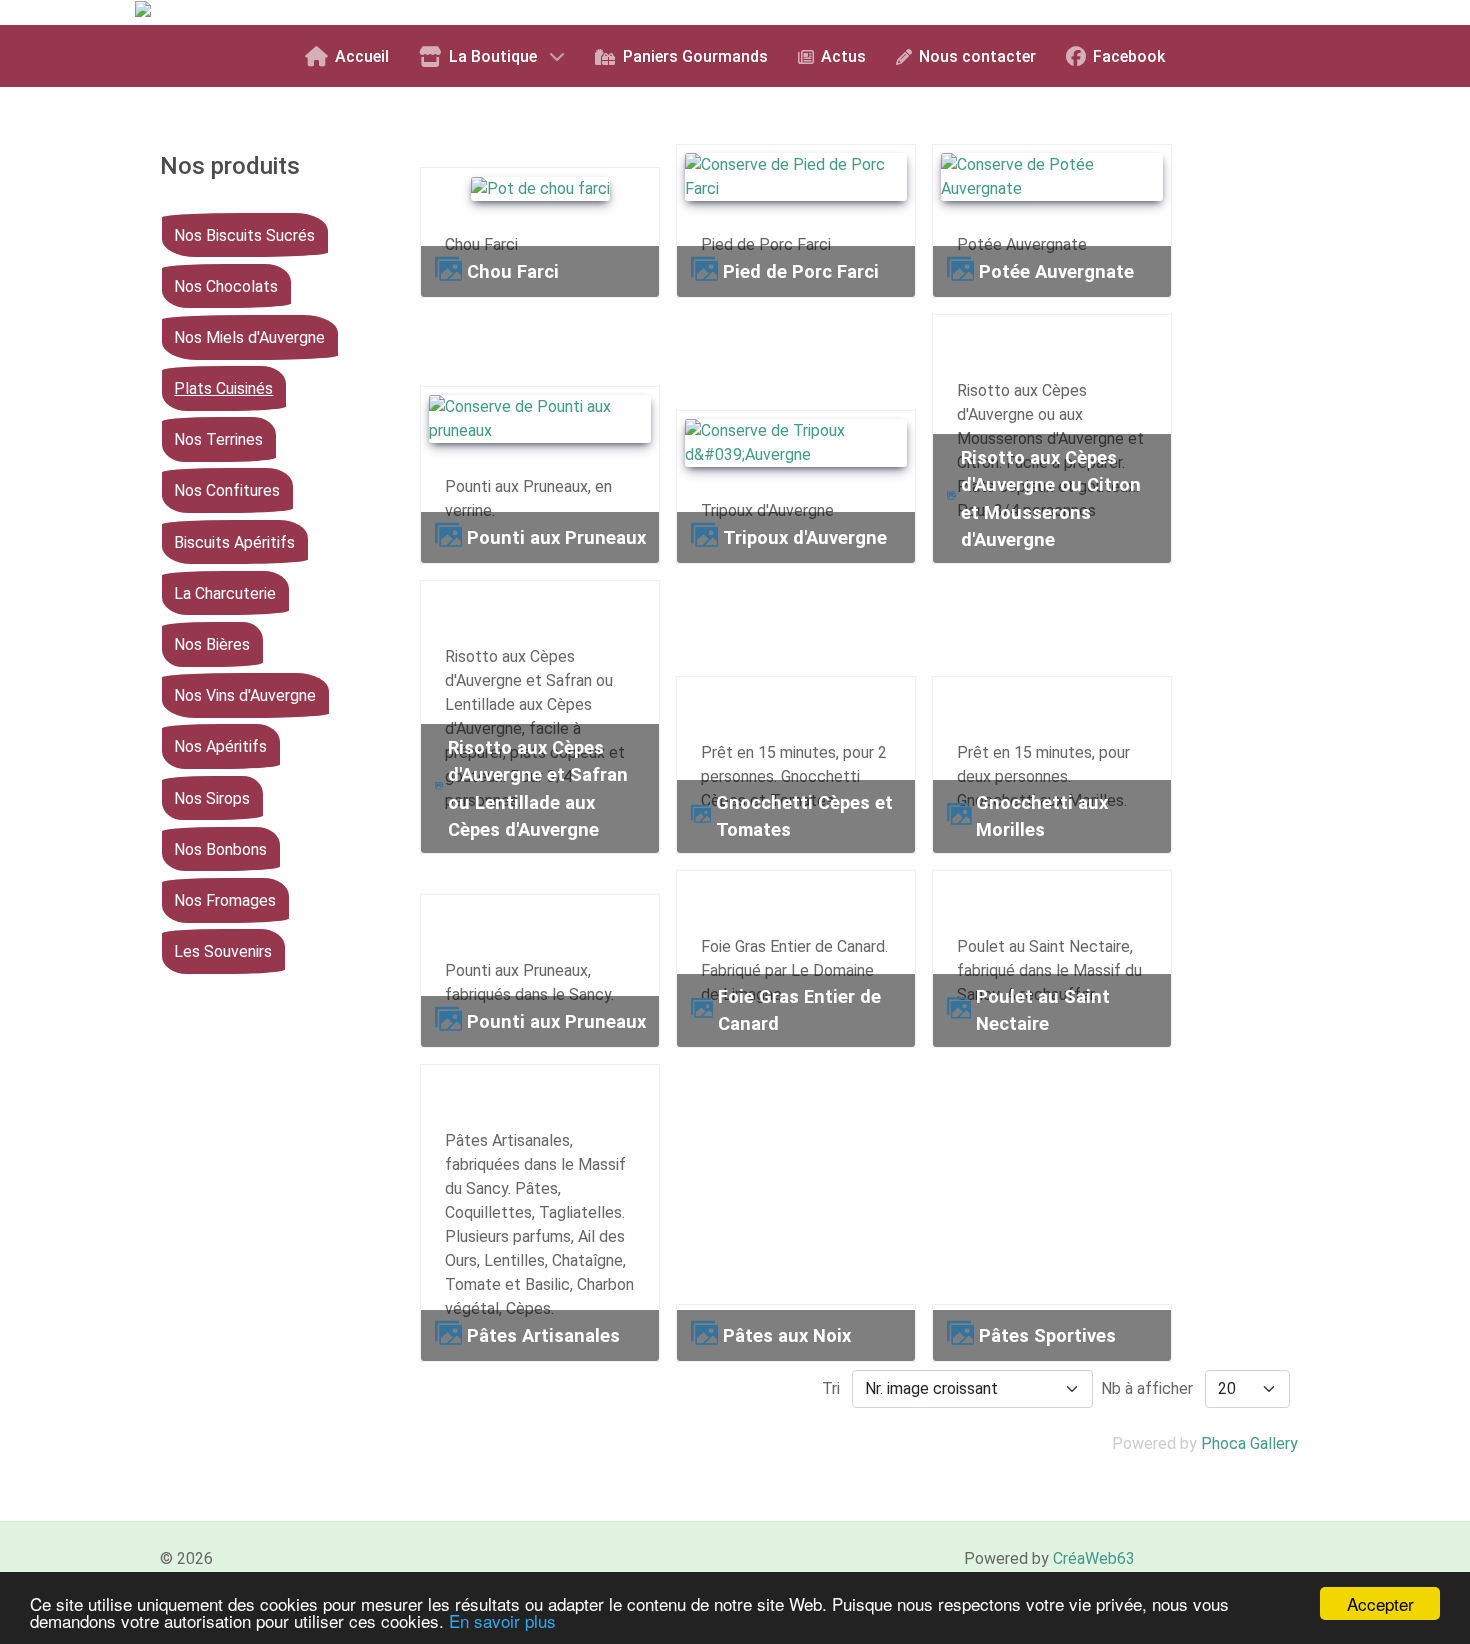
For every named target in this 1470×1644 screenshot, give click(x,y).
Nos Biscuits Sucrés (244, 234)
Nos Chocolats (226, 286)
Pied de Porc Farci (801, 271)
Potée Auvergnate (1056, 271)
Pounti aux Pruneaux (556, 537)
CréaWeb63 (1094, 1558)
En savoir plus (502, 1620)
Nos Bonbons (220, 849)
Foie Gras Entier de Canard (799, 1010)
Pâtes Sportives (1047, 1335)
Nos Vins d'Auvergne (245, 695)
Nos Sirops (212, 797)
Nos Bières (212, 644)
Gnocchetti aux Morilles (1042, 816)
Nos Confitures (227, 490)
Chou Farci (513, 271)
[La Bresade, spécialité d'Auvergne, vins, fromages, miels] (337, 11)
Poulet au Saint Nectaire (1043, 1010)
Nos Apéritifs (220, 746)
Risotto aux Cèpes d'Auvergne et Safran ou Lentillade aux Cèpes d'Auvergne (538, 789)
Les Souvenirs (223, 951)
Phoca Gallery (1249, 1443)
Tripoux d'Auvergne (805, 537)
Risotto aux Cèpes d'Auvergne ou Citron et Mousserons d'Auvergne (1051, 499)
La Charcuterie (225, 593)
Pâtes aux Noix (787, 1335)
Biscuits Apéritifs (234, 541)
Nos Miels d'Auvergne (249, 337)
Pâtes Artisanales (543, 1335)
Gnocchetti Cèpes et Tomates (804, 816)
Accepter (1380, 1603)
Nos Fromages (225, 900)
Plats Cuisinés (223, 388)
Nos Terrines (218, 439)
